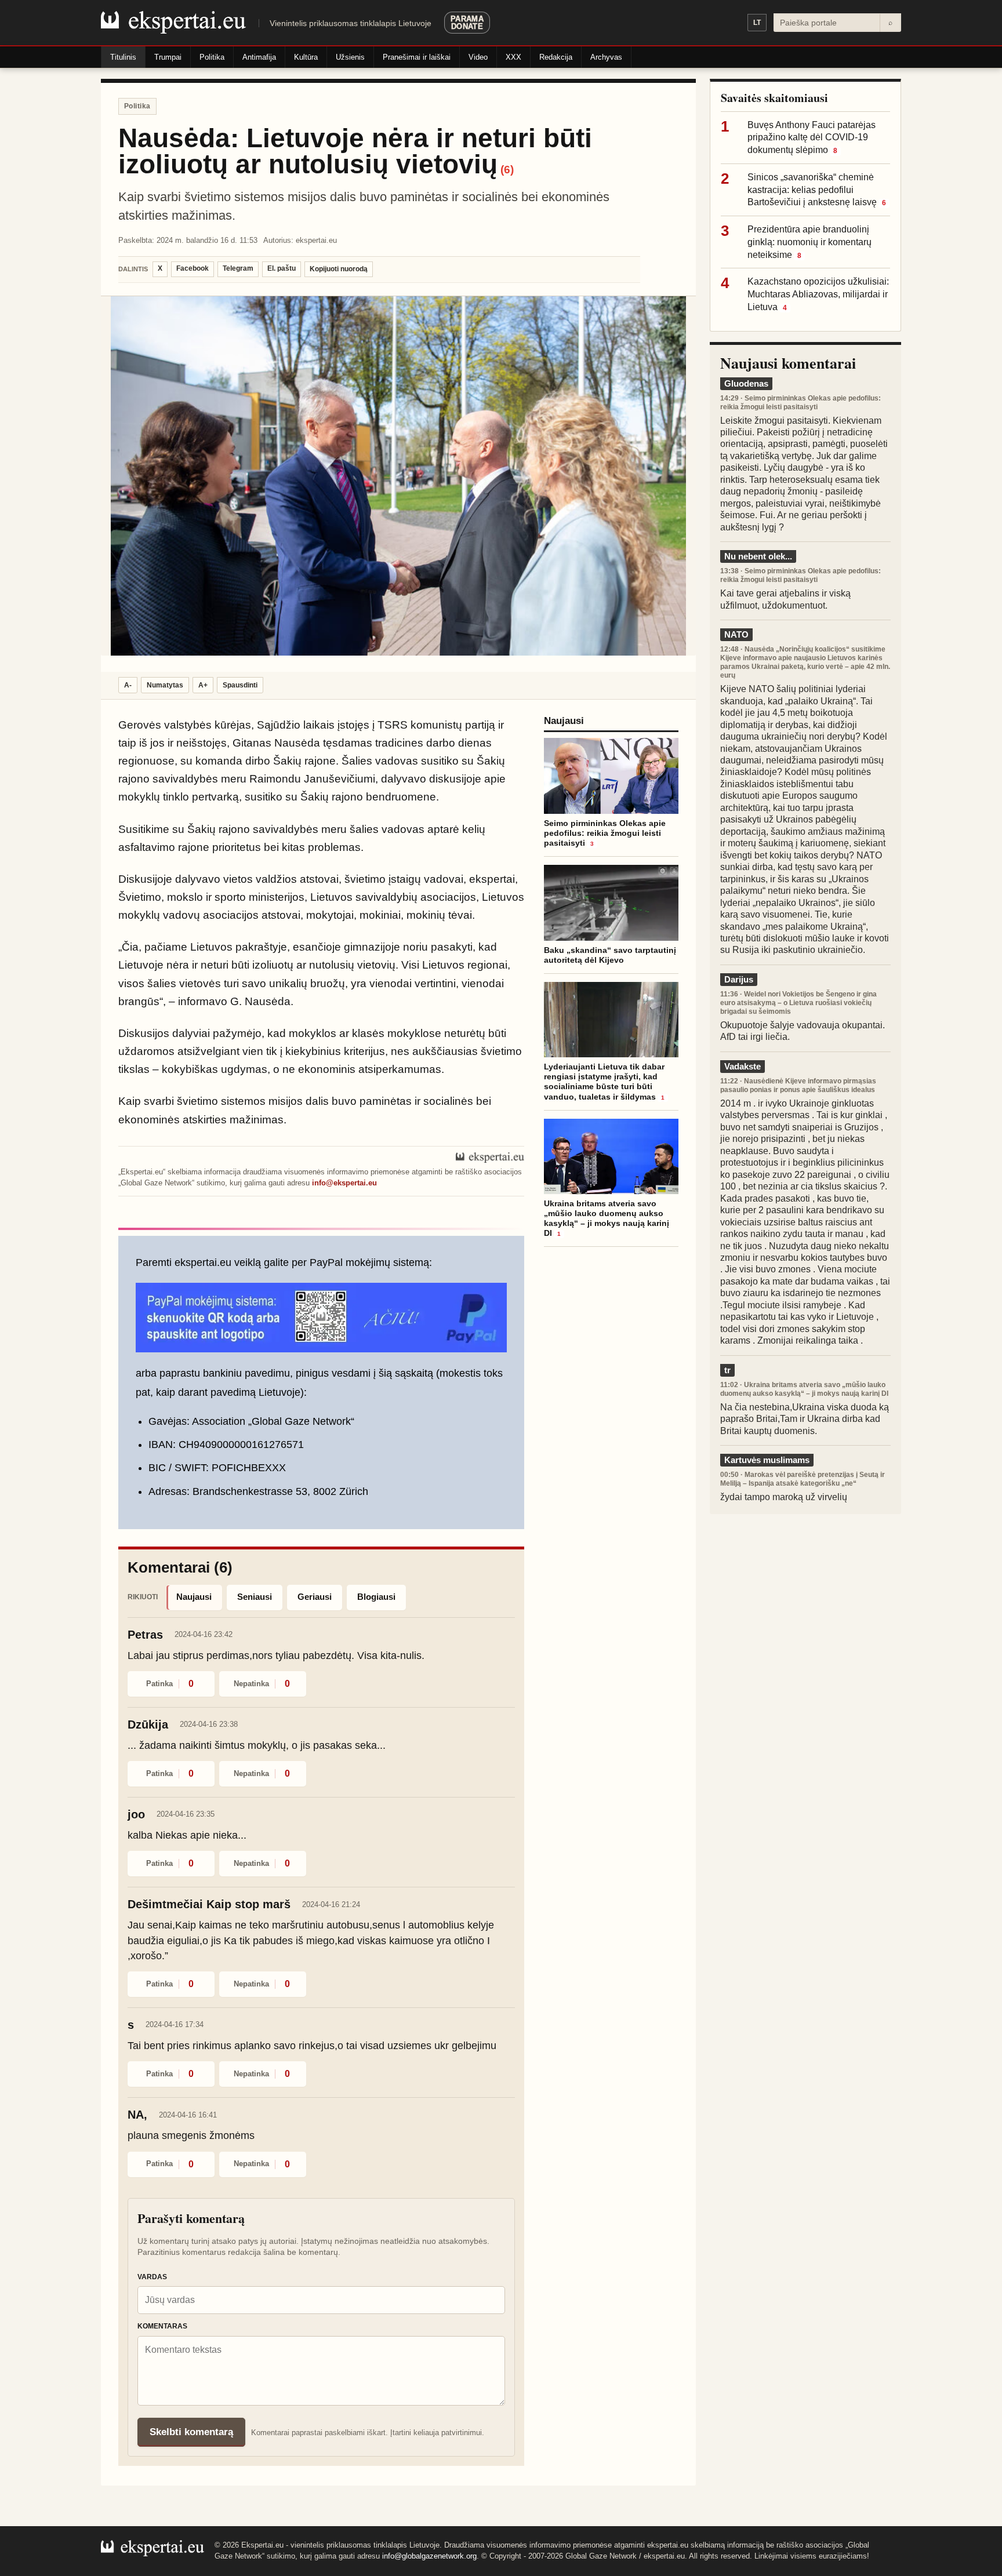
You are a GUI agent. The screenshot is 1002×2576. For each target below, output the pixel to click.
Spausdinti (240, 685)
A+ (203, 685)
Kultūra (306, 57)
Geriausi (315, 1597)
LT (757, 23)
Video (478, 57)
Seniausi (255, 1597)
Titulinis (123, 57)
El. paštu (282, 268)
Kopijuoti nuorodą (339, 269)
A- (128, 685)
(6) (507, 170)
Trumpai (168, 57)
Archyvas (606, 57)
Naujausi (194, 1597)
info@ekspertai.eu (344, 1183)
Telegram (238, 268)
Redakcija (556, 57)
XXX (513, 57)
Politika (212, 57)
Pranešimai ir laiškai (417, 57)
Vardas (152, 2277)
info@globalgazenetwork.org (429, 2556)
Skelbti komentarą (191, 2432)
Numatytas (165, 685)
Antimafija (259, 57)
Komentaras (162, 2326)
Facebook (193, 268)
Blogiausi (376, 1597)
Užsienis (350, 57)
